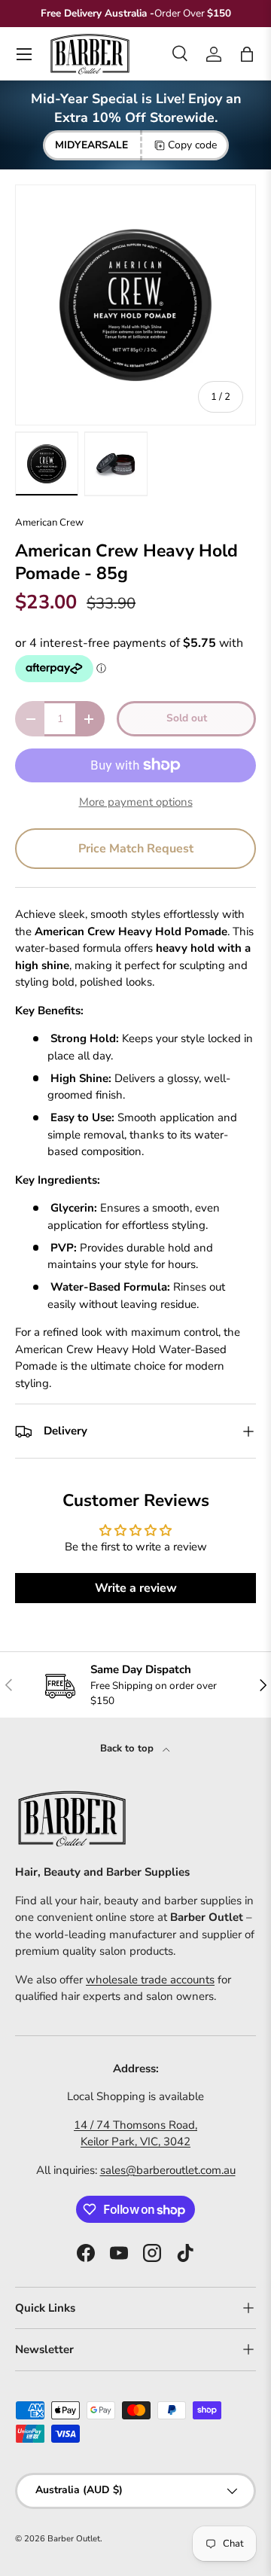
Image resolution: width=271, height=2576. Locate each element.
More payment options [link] (136, 802)
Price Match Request (136, 849)
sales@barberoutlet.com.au (168, 2170)
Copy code (192, 145)
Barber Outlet (74, 2539)
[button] (247, 54)
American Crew (49, 523)
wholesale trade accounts (150, 1980)
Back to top (128, 1748)
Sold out (187, 718)
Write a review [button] (136, 1588)
